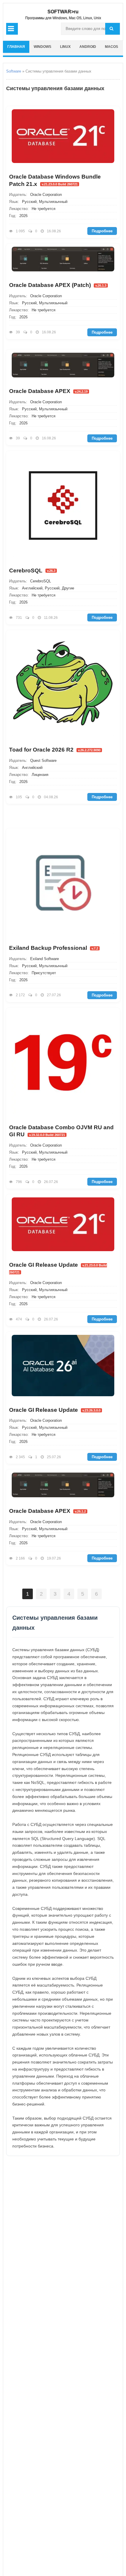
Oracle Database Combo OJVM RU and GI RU (61, 1131)
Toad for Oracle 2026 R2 (55, 750)
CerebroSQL (32, 571)
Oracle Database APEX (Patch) (58, 285)
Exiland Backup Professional (54, 948)
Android (88, 47)
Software (14, 71)
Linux (65, 47)
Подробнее (102, 231)
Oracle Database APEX (48, 391)
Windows (42, 47)
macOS (111, 47)
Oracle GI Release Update (58, 1268)
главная (16, 47)
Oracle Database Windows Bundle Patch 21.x (55, 180)
